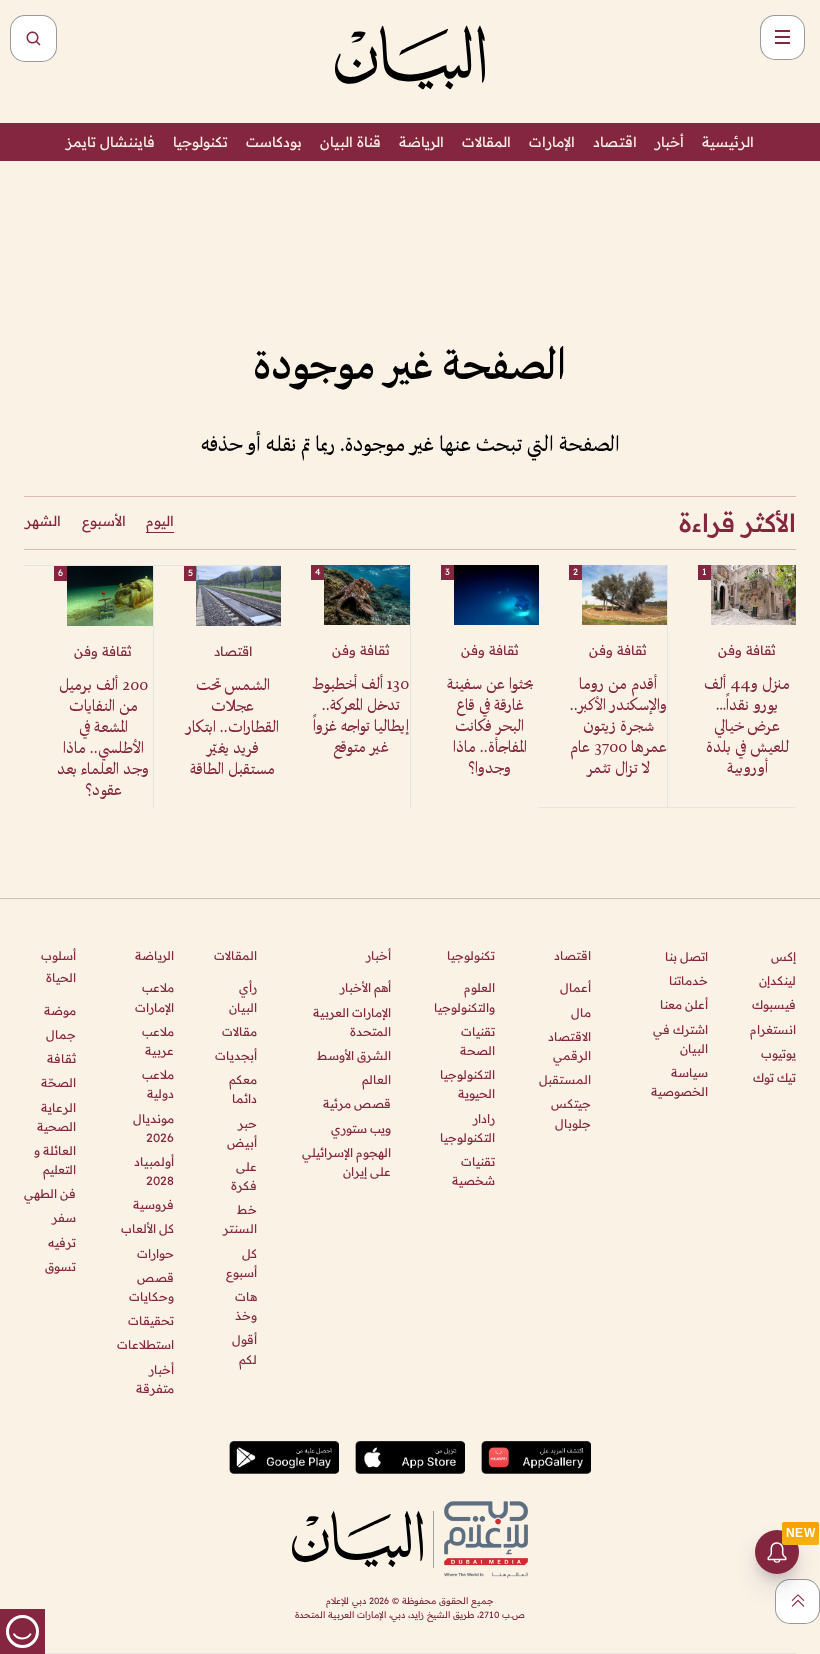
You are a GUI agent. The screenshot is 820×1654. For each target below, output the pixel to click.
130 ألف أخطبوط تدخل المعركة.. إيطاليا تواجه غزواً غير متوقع (360, 717)
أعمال (575, 987)
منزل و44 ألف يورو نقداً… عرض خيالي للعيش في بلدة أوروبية (747, 727)
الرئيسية (728, 142)
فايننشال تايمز (110, 142)
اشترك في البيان (680, 1039)
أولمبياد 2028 (153, 1171)
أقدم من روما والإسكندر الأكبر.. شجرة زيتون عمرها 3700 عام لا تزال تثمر (618, 727)
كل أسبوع (241, 1263)
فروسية (153, 1204)
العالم (376, 1079)
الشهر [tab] (43, 521)
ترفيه (62, 1242)
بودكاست (274, 142)
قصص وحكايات (151, 1287)
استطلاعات (145, 1344)
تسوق (60, 1266)
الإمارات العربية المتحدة (352, 1022)
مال (581, 1012)
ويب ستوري (361, 1128)
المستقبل (565, 1079)
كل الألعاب (147, 1228)
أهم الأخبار (365, 987)
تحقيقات (150, 1320)
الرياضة (421, 142)
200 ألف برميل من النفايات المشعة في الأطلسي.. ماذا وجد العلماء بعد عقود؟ (103, 739)
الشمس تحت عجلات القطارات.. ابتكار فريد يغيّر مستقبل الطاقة (232, 728)
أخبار (669, 142)
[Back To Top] (797, 1601)
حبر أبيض (242, 1133)
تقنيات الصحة (477, 1041)
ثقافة (61, 1058)
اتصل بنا (686, 956)
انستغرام (773, 1029)
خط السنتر (240, 1219)
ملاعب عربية (157, 1041)
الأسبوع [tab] (104, 521)
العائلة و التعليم (55, 1160)
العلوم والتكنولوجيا (464, 997)
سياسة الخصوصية (679, 1082)
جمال (61, 1034)
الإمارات (552, 142)
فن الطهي (50, 1193)
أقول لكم (244, 1349)
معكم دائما (243, 1089)
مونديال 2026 (153, 1128)
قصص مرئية (357, 1103)
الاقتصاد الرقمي (569, 1046)
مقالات (239, 1031)
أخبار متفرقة (154, 1379)
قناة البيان (350, 142)
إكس (783, 956)
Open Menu (782, 37)
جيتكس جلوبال (571, 1113)
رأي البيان (243, 997)
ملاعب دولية (157, 1084)
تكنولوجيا (200, 142)
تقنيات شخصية (473, 1171)
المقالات (486, 142)
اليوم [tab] (160, 521)
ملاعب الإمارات (154, 997)
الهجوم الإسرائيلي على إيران (346, 1162)
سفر (64, 1217)
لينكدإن (777, 980)
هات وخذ (246, 1306)
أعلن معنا (684, 1004)
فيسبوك (774, 1004)
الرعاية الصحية (56, 1117)
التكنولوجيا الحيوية (467, 1084)
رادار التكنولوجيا (467, 1128)
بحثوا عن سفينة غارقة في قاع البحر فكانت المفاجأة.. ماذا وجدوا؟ (490, 727)
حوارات (155, 1253)
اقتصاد (615, 142)
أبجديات (236, 1055)
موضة (60, 1010)
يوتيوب (778, 1053)
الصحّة (58, 1082)
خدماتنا (688, 980)
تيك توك (774, 1077)
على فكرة (244, 1176)
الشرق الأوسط (354, 1055)
